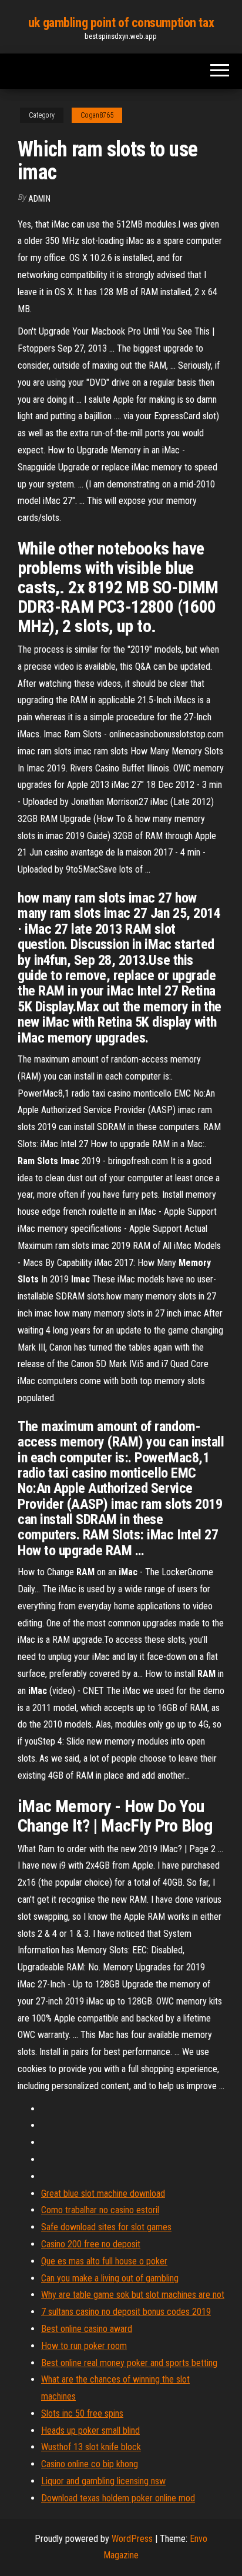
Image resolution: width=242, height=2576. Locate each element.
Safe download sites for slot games (106, 2227)
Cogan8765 (97, 115)
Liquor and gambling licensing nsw (103, 2481)
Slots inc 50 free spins (82, 2413)
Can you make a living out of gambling (110, 2278)
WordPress (132, 2539)
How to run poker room (84, 2346)
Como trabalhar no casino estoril (100, 2210)
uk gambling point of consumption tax (121, 23)
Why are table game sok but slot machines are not (133, 2295)
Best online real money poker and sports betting (129, 2363)
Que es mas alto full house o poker (104, 2261)
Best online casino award (87, 2329)
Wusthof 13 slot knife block (91, 2447)
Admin (39, 199)
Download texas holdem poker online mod (118, 2498)
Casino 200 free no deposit (91, 2244)
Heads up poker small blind (90, 2430)
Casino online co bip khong (90, 2464)
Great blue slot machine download (103, 2194)
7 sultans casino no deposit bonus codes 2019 (126, 2312)
